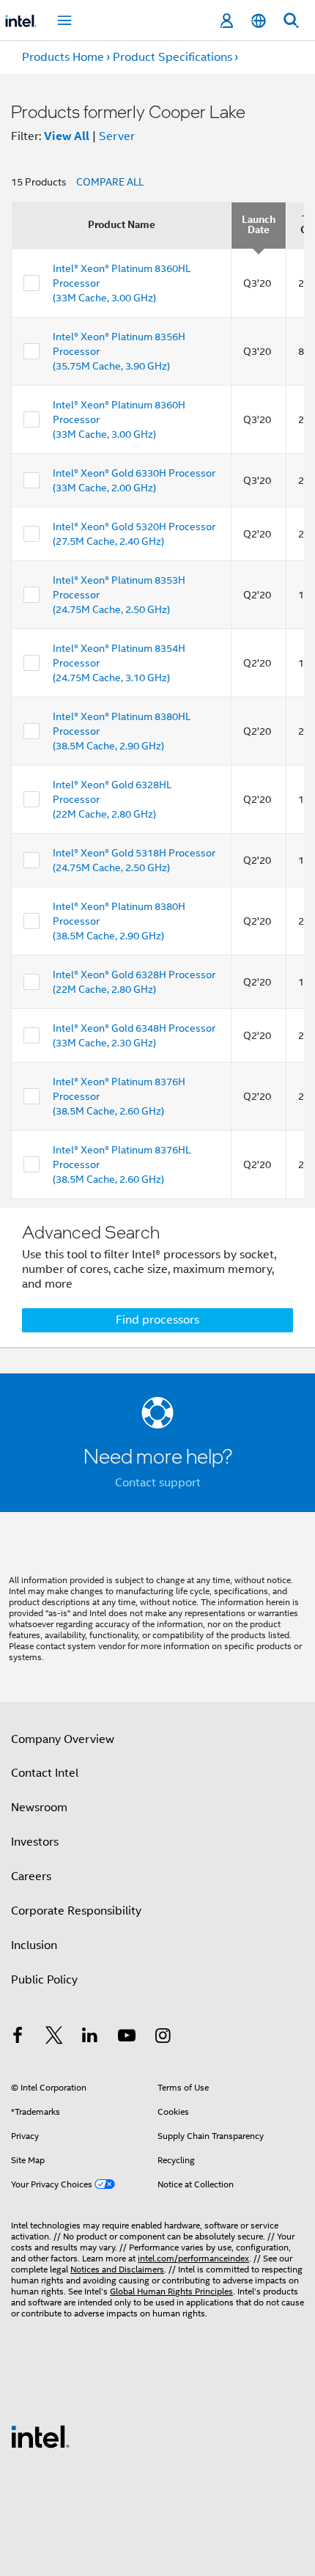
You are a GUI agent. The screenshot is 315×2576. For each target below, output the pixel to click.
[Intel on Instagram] (163, 2038)
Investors (35, 1842)
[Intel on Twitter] (54, 2038)
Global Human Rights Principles (171, 2291)
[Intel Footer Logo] (40, 2436)
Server (117, 136)
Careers (31, 1876)
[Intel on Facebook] (18, 2038)
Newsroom (39, 1808)
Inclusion (34, 1945)
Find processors (157, 1320)
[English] (259, 21)
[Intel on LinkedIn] (90, 2038)
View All (67, 136)
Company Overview (63, 1739)
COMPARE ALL (110, 182)
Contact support (158, 1483)
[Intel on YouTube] (127, 2038)
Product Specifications (173, 57)
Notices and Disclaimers (117, 2269)
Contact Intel (45, 1773)
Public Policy (44, 1980)
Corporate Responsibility (76, 1911)
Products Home (63, 57)
